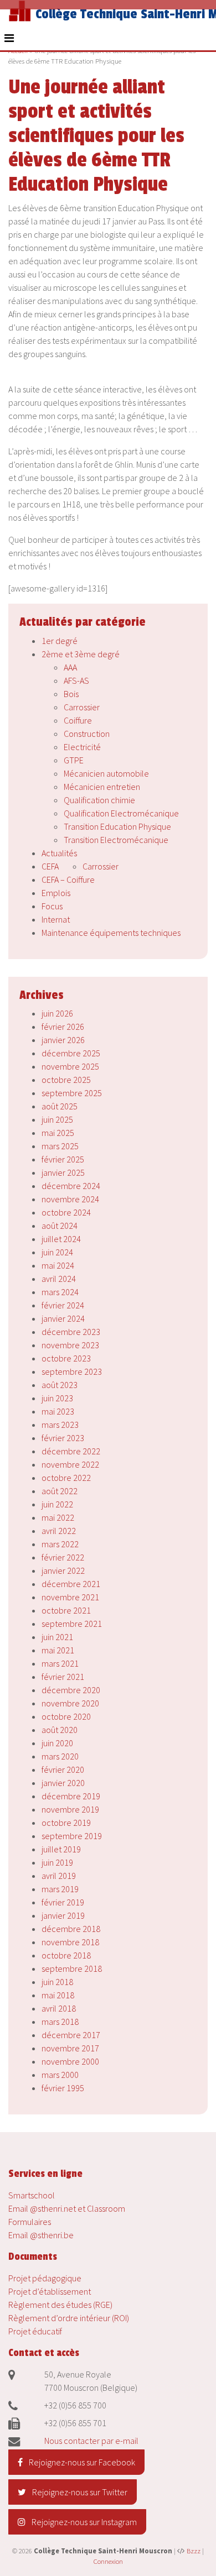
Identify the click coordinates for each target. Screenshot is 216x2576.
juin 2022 (57, 1504)
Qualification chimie (99, 800)
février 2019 (63, 1902)
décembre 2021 (71, 1584)
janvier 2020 (63, 1783)
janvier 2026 (63, 1040)
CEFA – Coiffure (68, 879)
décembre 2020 (71, 1690)
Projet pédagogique (45, 2278)
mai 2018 (58, 1995)
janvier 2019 (63, 1915)
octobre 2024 (66, 1212)
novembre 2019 (70, 1809)
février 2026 (63, 1027)
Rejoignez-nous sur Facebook (81, 2462)
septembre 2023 (72, 1371)
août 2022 (60, 1491)
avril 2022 (59, 1531)
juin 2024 (57, 1252)
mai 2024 (58, 1265)
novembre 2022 (70, 1464)
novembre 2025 (70, 1066)
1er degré (60, 641)
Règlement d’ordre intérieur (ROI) (69, 2318)
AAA (70, 667)
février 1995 (63, 2088)
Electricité (82, 747)
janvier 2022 (63, 1570)
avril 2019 (59, 1876)
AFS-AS (76, 680)
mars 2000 (60, 2075)
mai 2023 (58, 1411)
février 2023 (63, 1438)
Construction (87, 734)
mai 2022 (58, 1517)
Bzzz (194, 2551)
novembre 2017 (70, 2048)
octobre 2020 (66, 1716)
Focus (52, 906)
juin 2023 (57, 1398)
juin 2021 (57, 1637)
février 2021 (63, 1677)
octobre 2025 (66, 1080)
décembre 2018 (71, 1929)
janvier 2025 (63, 1172)
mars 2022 (60, 1544)
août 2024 (60, 1226)
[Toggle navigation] (9, 38)
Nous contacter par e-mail (91, 2441)
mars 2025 (60, 1146)
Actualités (59, 853)
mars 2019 (60, 1889)
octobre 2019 (66, 1823)
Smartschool (32, 2195)
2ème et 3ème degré (81, 654)
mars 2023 (60, 1425)
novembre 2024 (70, 1199)
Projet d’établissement (50, 2291)
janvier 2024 (63, 1318)
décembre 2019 (71, 1796)
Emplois (56, 893)
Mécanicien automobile (106, 773)
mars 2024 (60, 1292)
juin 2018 (57, 1982)
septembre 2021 (72, 1624)
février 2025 (63, 1159)
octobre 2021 (66, 1610)
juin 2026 (57, 1013)
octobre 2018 (66, 1955)
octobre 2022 (66, 1478)
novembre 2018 (70, 1942)
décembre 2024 (71, 1186)
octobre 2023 (66, 1358)
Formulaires (30, 2222)
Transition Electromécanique (116, 840)
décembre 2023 (71, 1332)
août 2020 (60, 1730)
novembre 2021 (70, 1597)
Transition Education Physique (117, 826)
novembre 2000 (70, 2061)
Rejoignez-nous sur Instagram (83, 2522)
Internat (56, 919)
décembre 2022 (71, 1451)
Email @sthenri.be (41, 2235)
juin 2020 (57, 1743)
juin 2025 (57, 1119)
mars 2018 (60, 2022)
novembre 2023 (70, 1345)
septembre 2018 (72, 1968)
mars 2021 (60, 1663)
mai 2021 (58, 1650)
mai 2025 (58, 1133)
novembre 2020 (70, 1703)
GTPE (74, 760)
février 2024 (63, 1305)
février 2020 (63, 1769)
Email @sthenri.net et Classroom (67, 2208)
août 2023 (60, 1385)
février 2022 (63, 1557)
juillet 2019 (61, 1849)
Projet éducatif (35, 2331)
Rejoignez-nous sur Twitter (79, 2492)
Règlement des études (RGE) (60, 2305)
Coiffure (78, 720)
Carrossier (82, 707)
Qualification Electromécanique (121, 813)
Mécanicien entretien (102, 787)
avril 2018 (59, 2008)
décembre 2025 (71, 1053)
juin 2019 (57, 1862)
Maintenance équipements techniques (111, 933)
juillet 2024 (61, 1239)
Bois (71, 694)
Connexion (108, 2561)
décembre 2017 (71, 2035)
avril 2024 (59, 1279)
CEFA (50, 866)
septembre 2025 (72, 1093)
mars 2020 (60, 1756)
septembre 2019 (72, 1836)
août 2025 (60, 1106)
